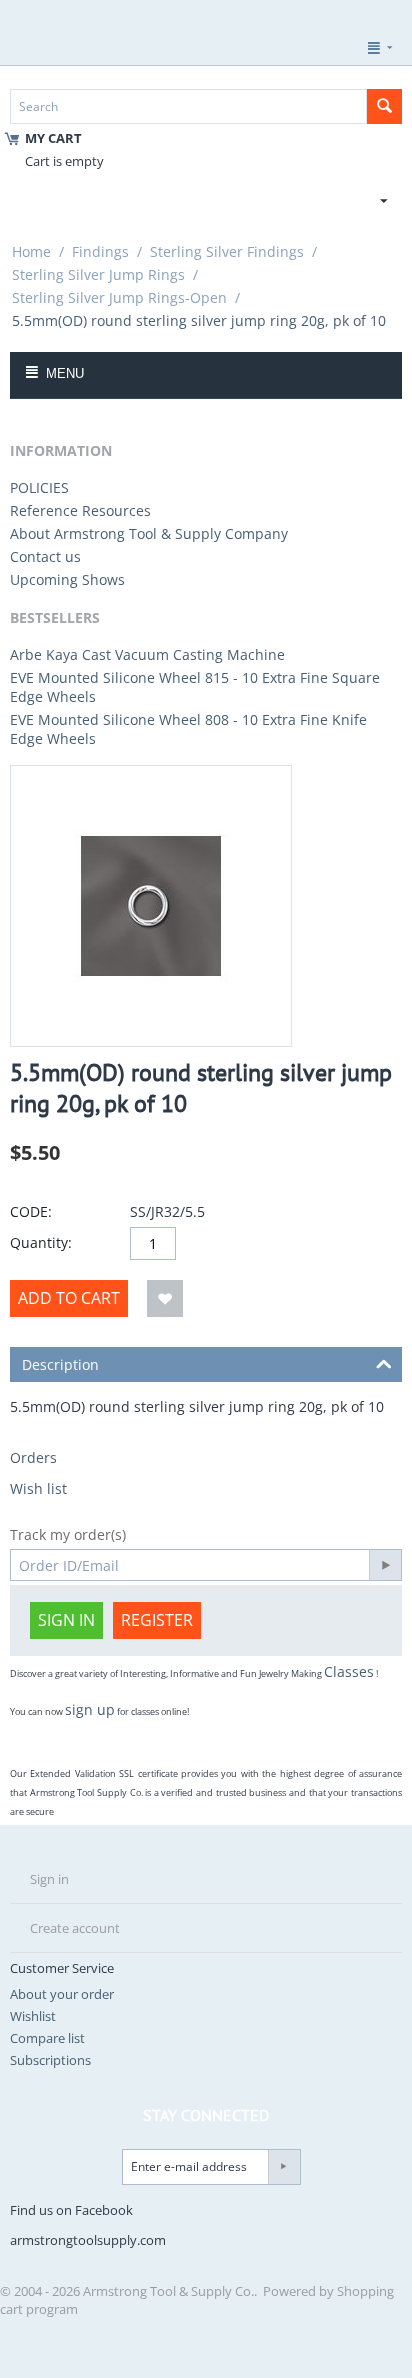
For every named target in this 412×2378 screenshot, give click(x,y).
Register (157, 1620)
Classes (349, 1671)
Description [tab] (60, 1364)
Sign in (66, 1620)
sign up (90, 1709)
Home (31, 251)
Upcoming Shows (67, 579)
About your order (62, 1994)
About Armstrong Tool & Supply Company (149, 533)
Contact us (45, 556)
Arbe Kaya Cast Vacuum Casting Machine (147, 654)
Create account (75, 1928)
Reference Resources (80, 510)
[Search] (384, 106)
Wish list (38, 1488)
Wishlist (33, 2016)
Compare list (47, 2038)
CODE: (31, 1211)
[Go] (385, 1565)
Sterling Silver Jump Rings (98, 274)
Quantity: (41, 1242)
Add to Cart (69, 1298)
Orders (33, 1457)
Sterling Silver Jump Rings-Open (119, 297)
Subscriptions (50, 2060)
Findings (100, 251)
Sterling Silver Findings (227, 251)
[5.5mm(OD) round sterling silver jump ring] (151, 906)
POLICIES (39, 487)
